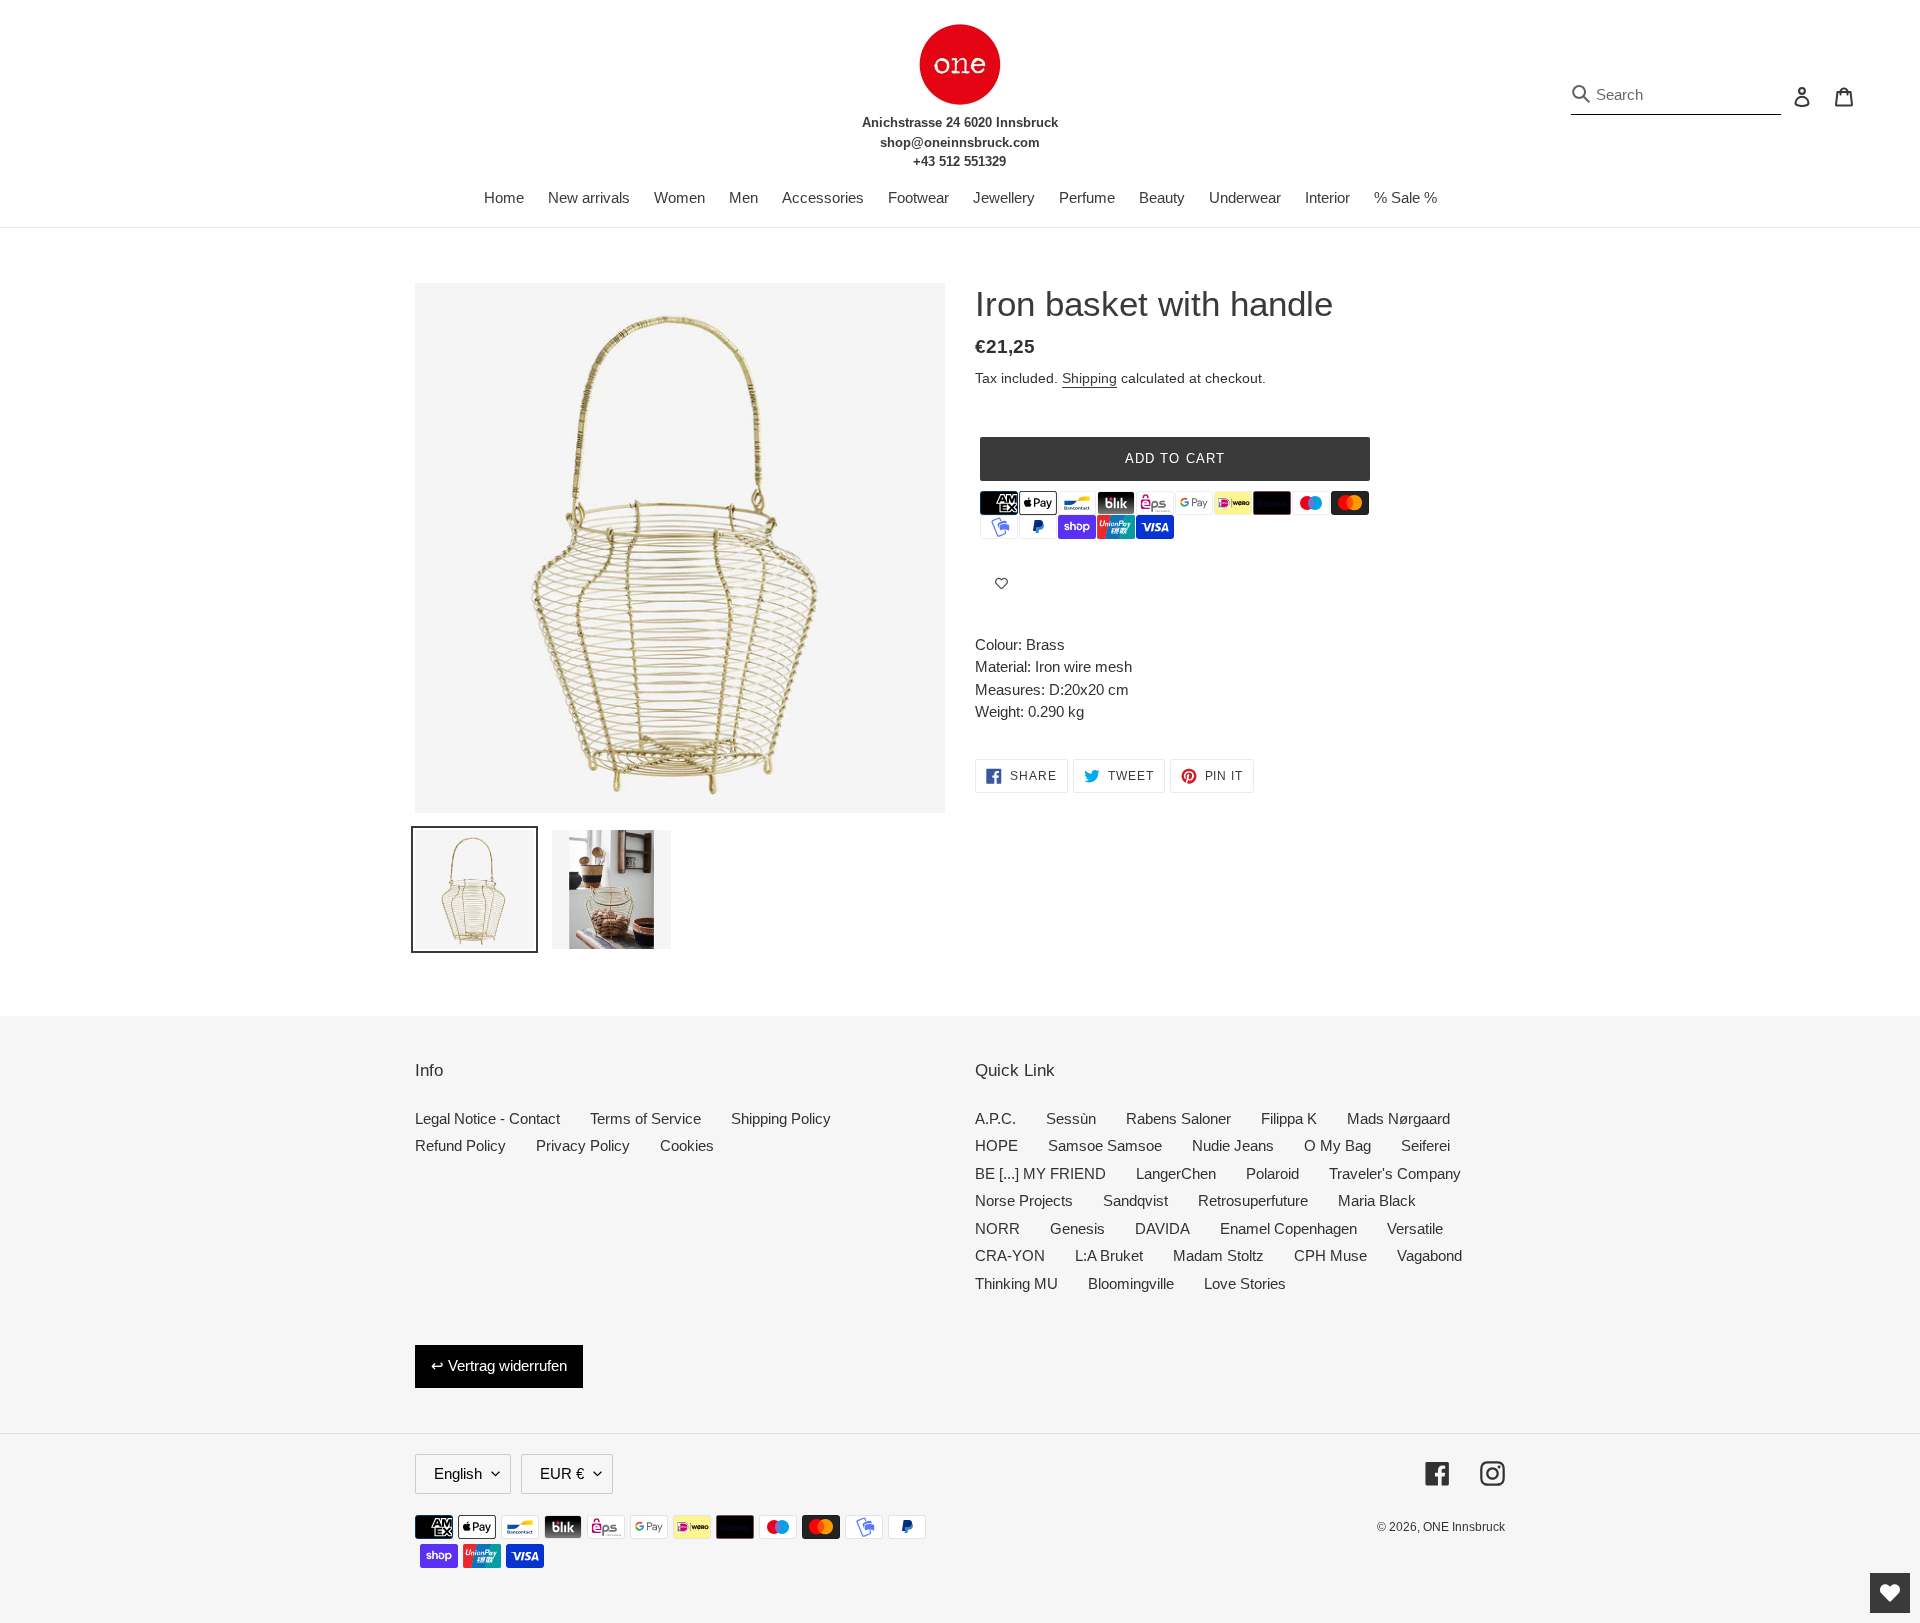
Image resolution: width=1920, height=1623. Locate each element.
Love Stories (1245, 1283)
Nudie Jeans (1233, 1145)
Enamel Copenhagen (1288, 1228)
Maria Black (1377, 1200)
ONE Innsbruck (1464, 1527)
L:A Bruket (1109, 1255)
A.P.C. (995, 1118)
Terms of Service (645, 1118)
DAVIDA (1162, 1228)
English (458, 1473)
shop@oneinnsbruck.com (960, 142)
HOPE (996, 1145)
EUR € (562, 1473)
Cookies (687, 1145)
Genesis (1077, 1228)
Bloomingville (1131, 1283)
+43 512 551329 (959, 161)
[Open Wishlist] (1890, 1593)
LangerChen (1176, 1173)
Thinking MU (1016, 1283)
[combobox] (1676, 95)
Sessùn (1071, 1118)
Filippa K (1289, 1118)
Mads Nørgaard (1398, 1118)
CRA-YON (1010, 1255)
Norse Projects (1024, 1200)
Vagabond (1429, 1255)
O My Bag (1337, 1145)
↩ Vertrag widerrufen (499, 1365)
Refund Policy (460, 1145)
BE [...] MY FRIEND (1040, 1173)
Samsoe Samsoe (1105, 1145)
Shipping (1089, 378)
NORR (997, 1228)
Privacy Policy (583, 1145)
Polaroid (1272, 1173)
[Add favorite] (1001, 584)
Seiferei (1425, 1145)
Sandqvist (1135, 1200)
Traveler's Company (1395, 1173)
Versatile (1415, 1228)
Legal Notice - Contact (487, 1118)
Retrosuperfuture (1253, 1200)
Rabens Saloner (1178, 1118)
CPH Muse (1330, 1255)
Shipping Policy (781, 1118)
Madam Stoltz (1218, 1255)
